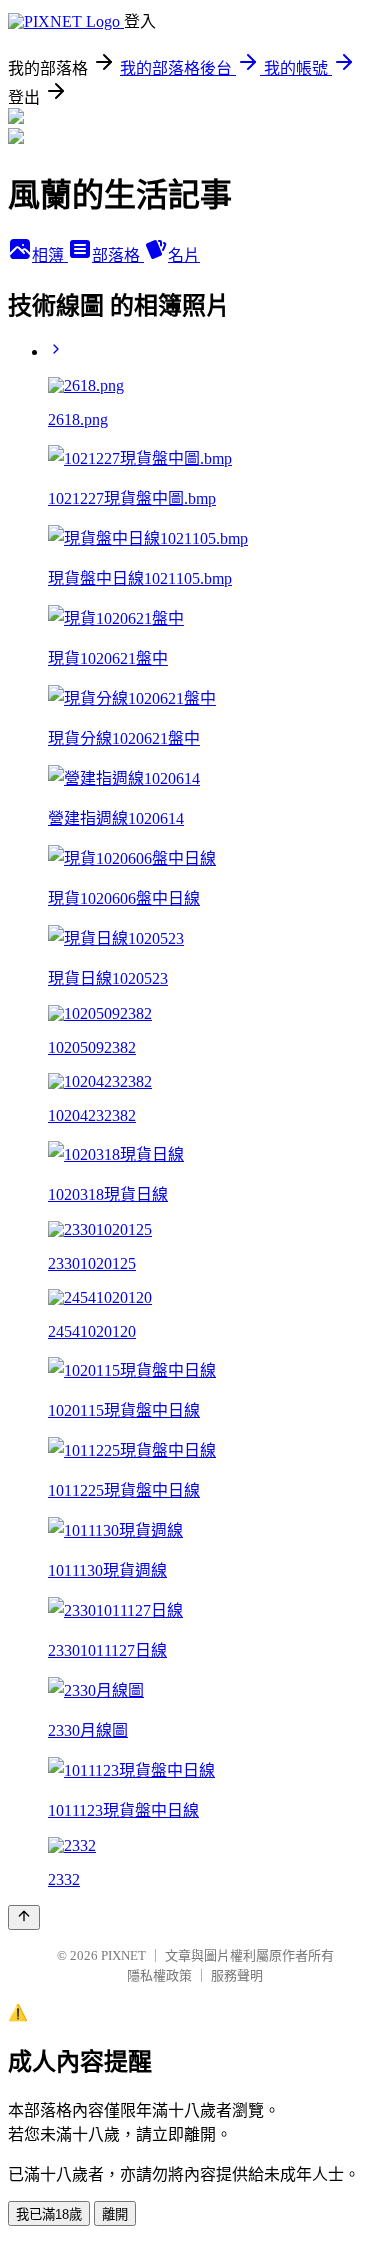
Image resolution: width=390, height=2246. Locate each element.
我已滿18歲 (49, 2214)
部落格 (118, 255)
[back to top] (24, 1917)
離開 (115, 2214)
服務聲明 (237, 1975)
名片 (184, 255)
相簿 (50, 255)
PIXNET (123, 1955)
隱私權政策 (159, 1975)
